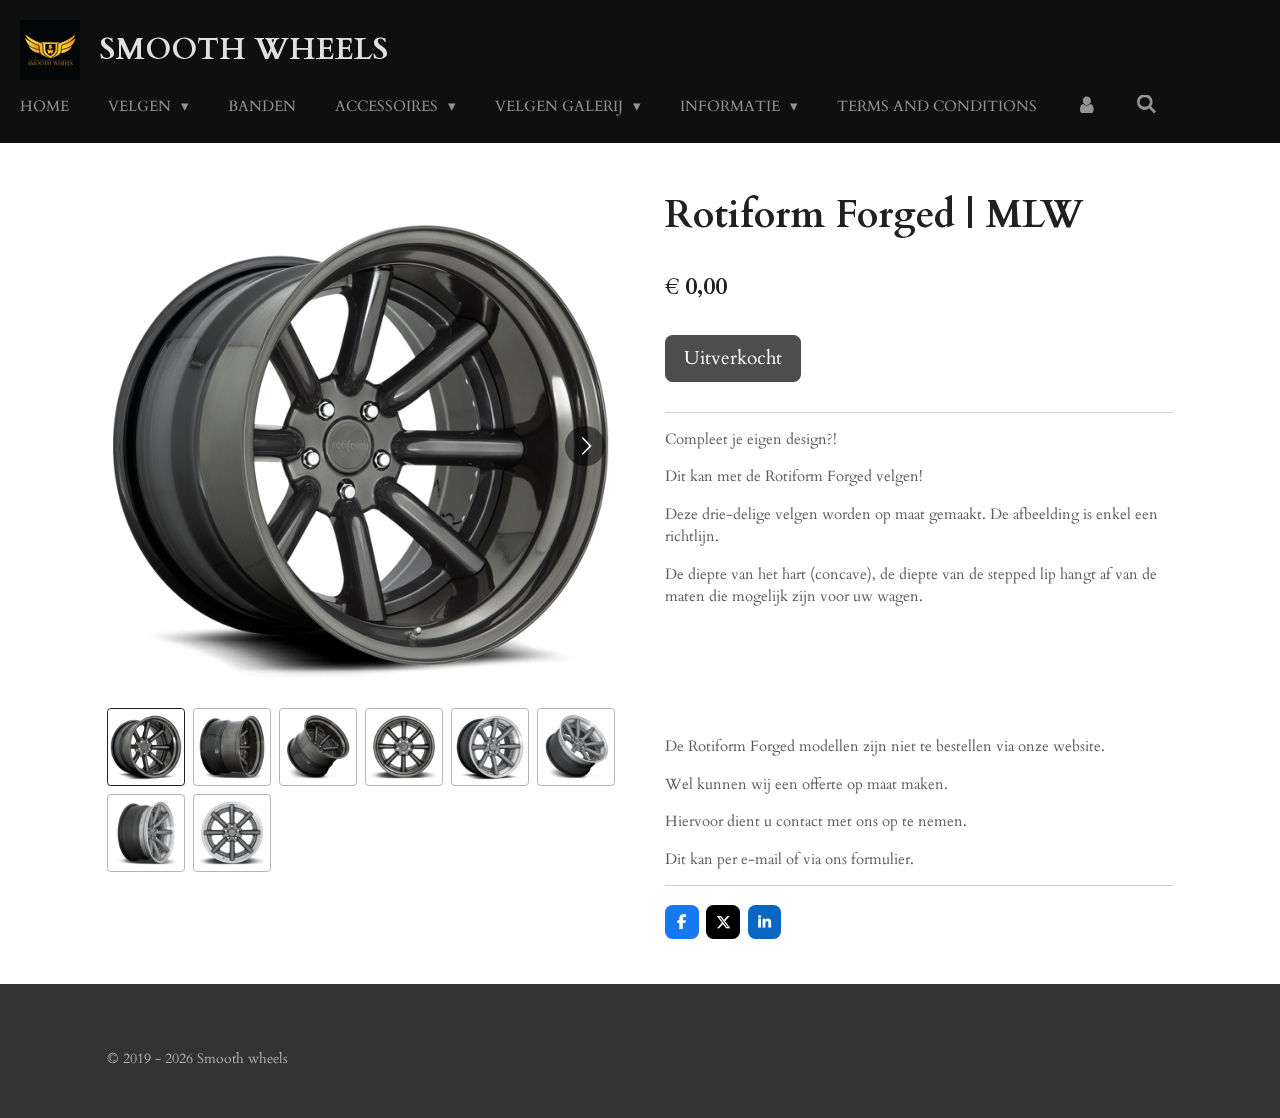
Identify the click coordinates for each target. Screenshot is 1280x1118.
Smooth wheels (244, 49)
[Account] (1086, 106)
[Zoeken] (1146, 105)
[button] (146, 747)
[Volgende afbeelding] (585, 446)
